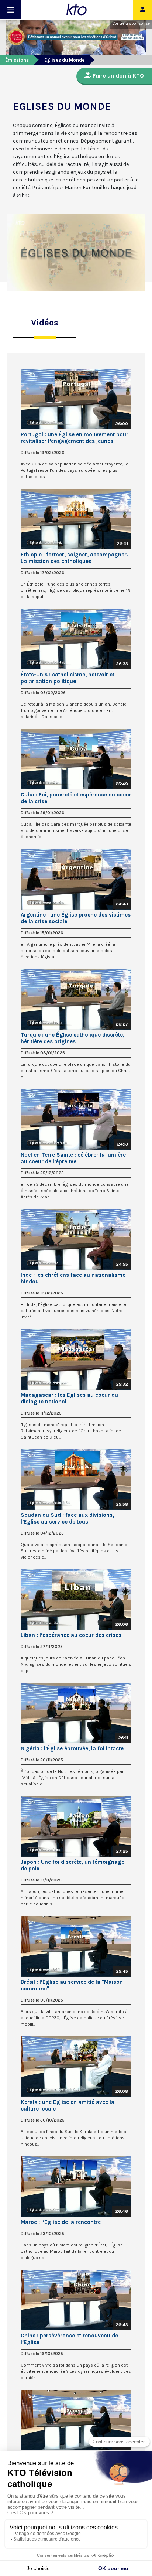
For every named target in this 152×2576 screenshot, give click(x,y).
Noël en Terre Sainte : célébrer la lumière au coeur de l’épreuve (73, 1158)
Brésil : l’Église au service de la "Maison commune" (72, 1985)
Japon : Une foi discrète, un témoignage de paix (72, 1865)
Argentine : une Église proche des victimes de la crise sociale (76, 918)
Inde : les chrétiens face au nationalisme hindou (73, 1278)
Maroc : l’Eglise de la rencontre (61, 2222)
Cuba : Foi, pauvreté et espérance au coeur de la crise (76, 798)
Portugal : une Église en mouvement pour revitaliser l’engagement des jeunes (75, 438)
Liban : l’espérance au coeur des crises (71, 1635)
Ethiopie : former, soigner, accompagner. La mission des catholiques (74, 558)
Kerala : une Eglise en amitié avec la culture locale (68, 2105)
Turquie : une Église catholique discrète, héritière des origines (72, 1038)
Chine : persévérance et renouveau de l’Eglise (69, 2339)
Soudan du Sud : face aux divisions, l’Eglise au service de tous (67, 1518)
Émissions (17, 60)
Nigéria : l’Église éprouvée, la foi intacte (72, 1748)
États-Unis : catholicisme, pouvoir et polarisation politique (68, 678)
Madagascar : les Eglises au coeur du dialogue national (69, 1398)
